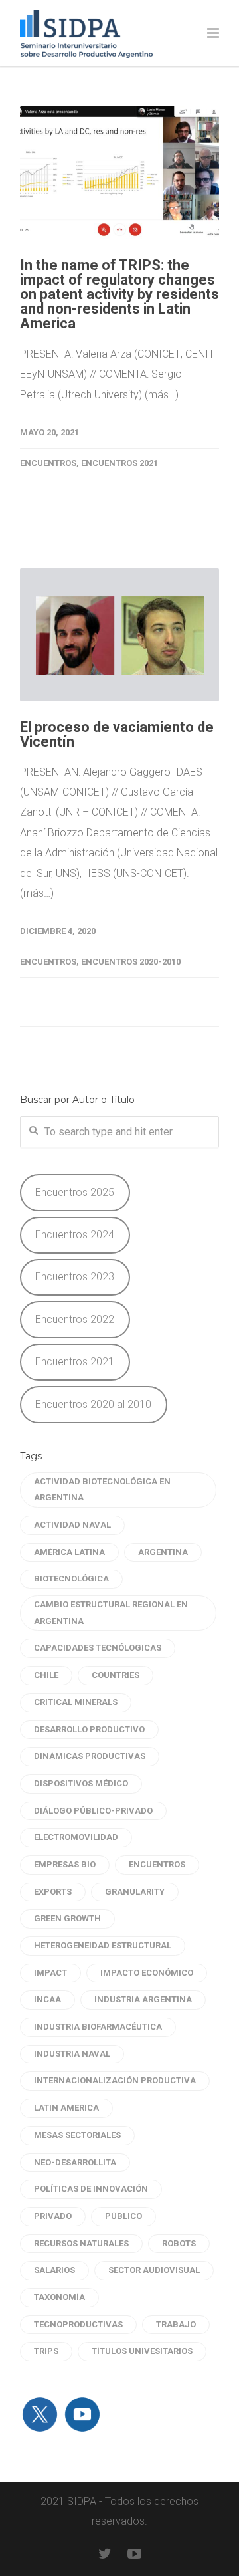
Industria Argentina (143, 1999)
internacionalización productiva (115, 2080)
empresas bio (65, 1864)
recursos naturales (81, 2243)
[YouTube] (134, 2554)
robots (179, 2243)
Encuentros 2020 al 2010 (93, 1404)
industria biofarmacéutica (98, 2027)
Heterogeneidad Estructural (103, 1945)
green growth (67, 1918)
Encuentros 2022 (75, 1319)
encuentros (157, 1864)
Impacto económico (147, 1973)
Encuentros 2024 (75, 1235)
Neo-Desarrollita (75, 2162)
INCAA (47, 1999)
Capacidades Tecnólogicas (98, 1648)
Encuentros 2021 (119, 463)
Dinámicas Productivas (90, 1756)
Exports (53, 1892)
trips (46, 2351)
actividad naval (72, 1525)
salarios (54, 2270)
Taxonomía (59, 2297)
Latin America (66, 2108)
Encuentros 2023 (75, 1277)
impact (50, 1973)
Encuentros (48, 463)
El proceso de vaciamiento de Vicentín (117, 734)
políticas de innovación (91, 2189)
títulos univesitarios (142, 2351)
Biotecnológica (71, 1579)
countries (116, 1675)
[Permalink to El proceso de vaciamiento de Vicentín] (119, 635)
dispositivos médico (81, 1783)
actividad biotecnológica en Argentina (102, 1490)
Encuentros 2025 (75, 1192)
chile (46, 1675)
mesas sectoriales (77, 2135)
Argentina (163, 1552)
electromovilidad (76, 1837)
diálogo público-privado (93, 1811)
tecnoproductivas (78, 2324)
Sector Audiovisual (154, 2270)
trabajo (176, 2324)
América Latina (69, 1552)
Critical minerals (76, 1702)
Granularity (135, 1892)
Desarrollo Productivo (89, 1729)
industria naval (72, 2054)
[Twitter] (105, 2554)
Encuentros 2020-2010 (131, 962)
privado (53, 2216)
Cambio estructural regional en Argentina (111, 1613)
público (123, 2216)
